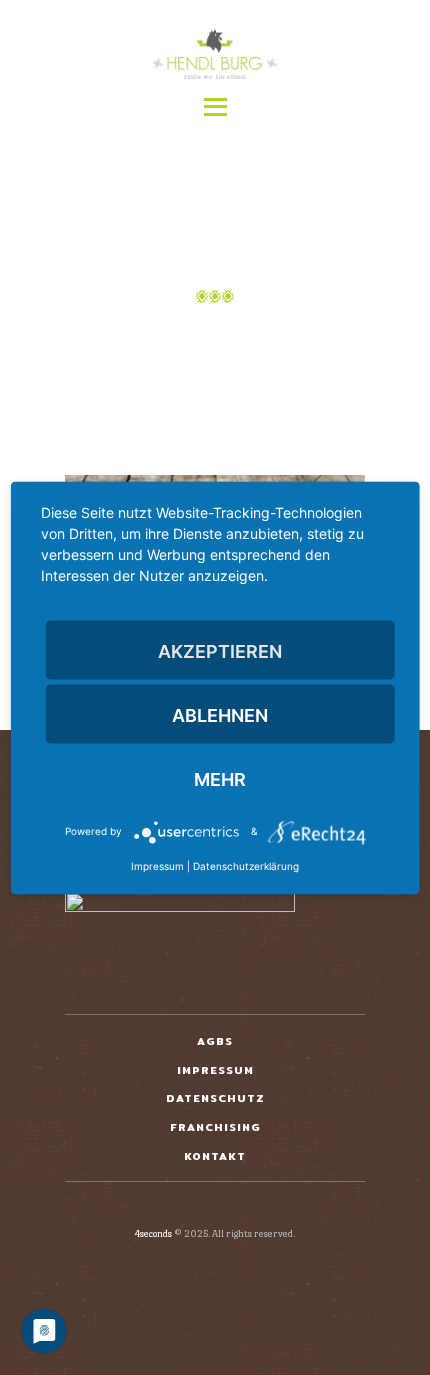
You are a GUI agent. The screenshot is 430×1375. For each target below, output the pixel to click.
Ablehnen (220, 714)
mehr (220, 778)
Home (138, 338)
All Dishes (247, 338)
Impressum (157, 865)
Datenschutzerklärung (246, 865)
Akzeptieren (220, 650)
